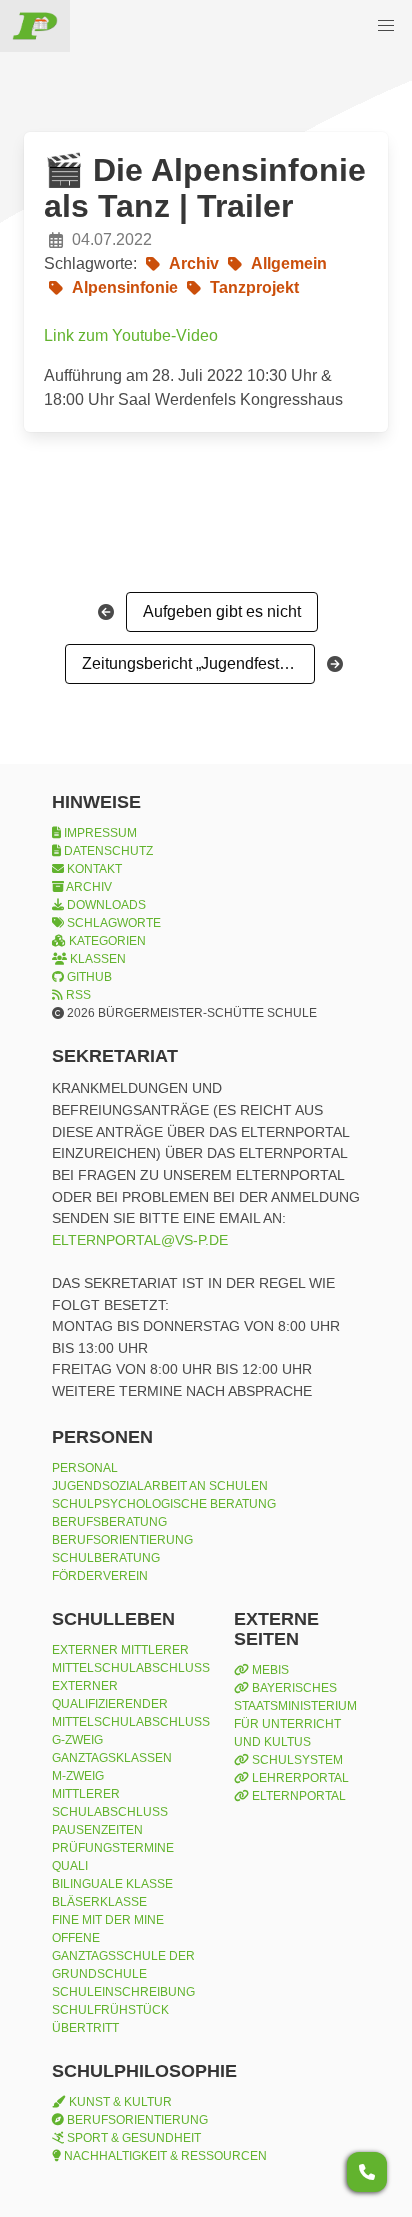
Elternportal (297, 1796)
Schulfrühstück (110, 2010)
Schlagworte (112, 923)
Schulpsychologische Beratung (164, 1504)
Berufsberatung (109, 1522)
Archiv (88, 887)
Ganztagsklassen (112, 1758)
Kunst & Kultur (119, 2102)
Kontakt (93, 869)
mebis (269, 1670)
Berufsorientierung (122, 1540)
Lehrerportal (299, 1778)
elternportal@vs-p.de (140, 1240)
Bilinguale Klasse (112, 1884)
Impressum (99, 833)
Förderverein (100, 1576)
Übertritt (85, 2028)
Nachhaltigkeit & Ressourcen (164, 2156)
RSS (77, 995)
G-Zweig (77, 1740)
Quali (70, 1866)
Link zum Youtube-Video (131, 335)
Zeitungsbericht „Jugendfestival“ (195, 663)
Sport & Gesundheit (132, 2138)
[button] (386, 26)
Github (88, 977)
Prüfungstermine (113, 1848)
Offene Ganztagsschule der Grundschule (123, 1956)
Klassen (96, 959)
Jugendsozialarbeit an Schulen (160, 1486)
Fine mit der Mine (108, 1920)
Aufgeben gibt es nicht (222, 611)
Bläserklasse (99, 1902)
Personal (85, 1468)
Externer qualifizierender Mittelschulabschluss (131, 1704)
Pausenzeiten (97, 1830)
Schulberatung (106, 1558)
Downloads (105, 905)
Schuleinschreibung (123, 1992)
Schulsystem (296, 1760)
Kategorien (106, 941)
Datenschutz (107, 851)
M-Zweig (78, 1776)
